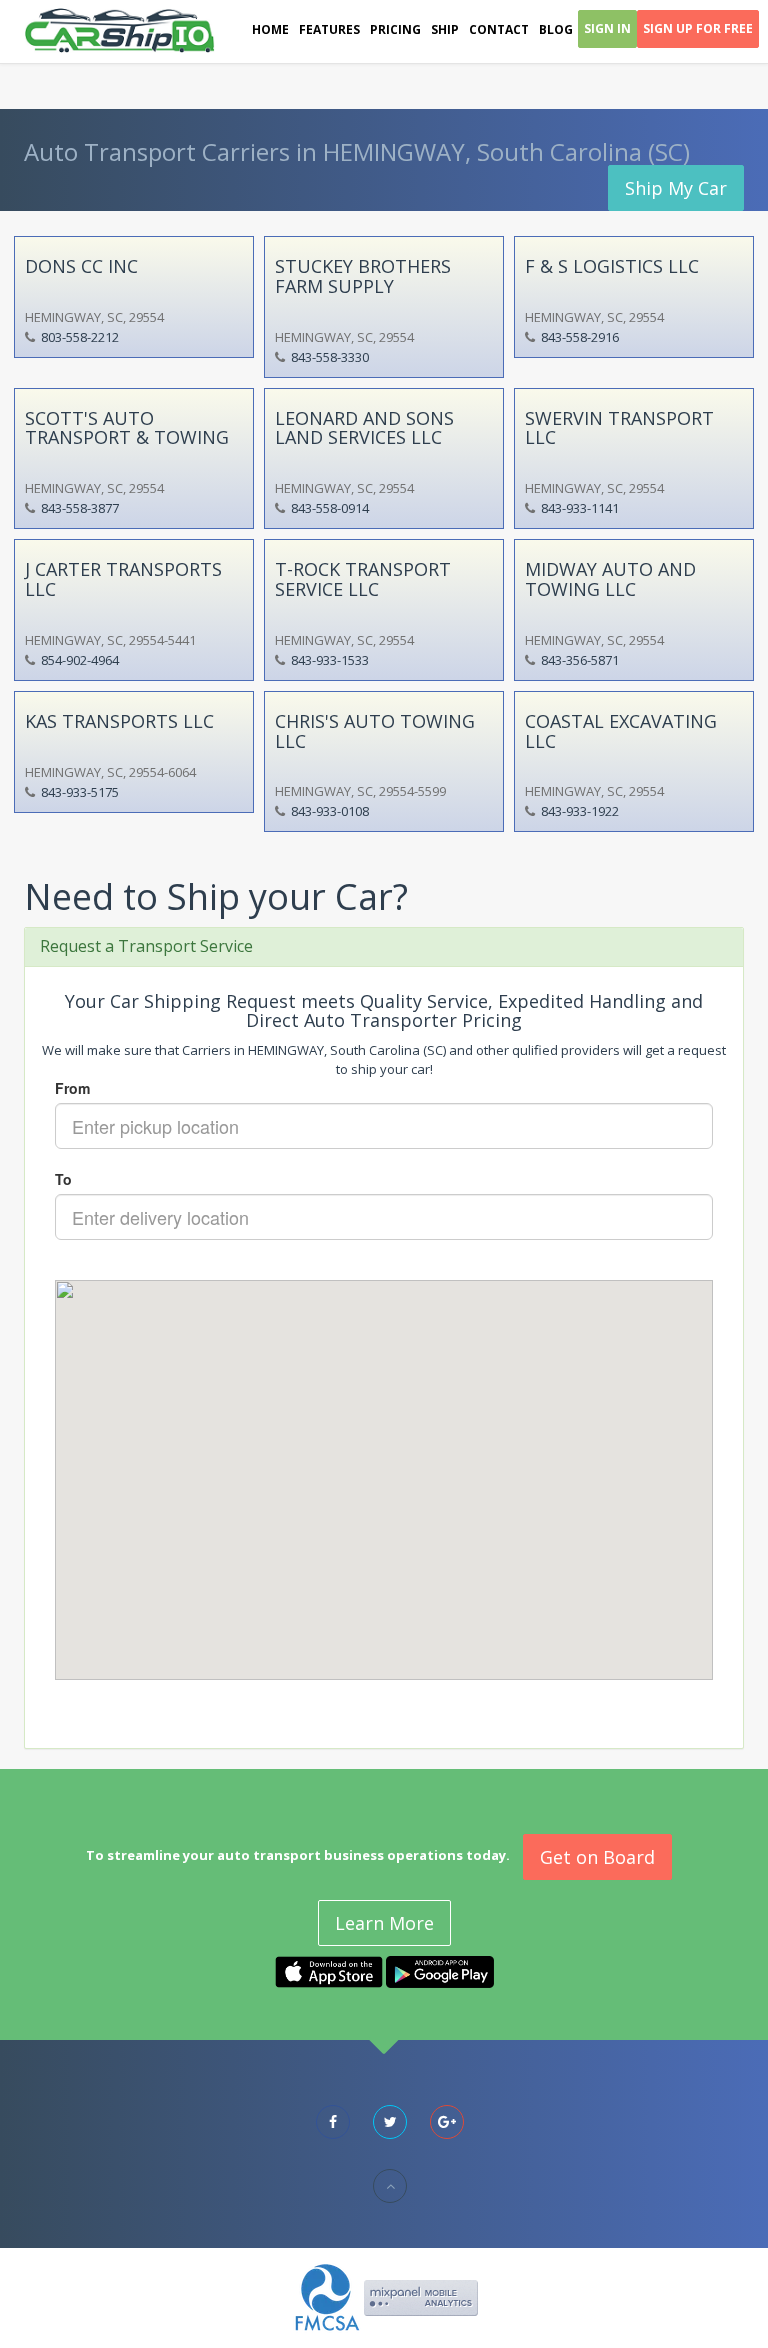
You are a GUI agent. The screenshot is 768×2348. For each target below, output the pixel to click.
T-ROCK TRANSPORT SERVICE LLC (363, 579)
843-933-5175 (80, 792)
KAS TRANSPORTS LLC (119, 721)
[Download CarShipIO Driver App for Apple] (329, 1970)
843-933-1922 (580, 811)
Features (329, 29)
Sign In (607, 28)
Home (270, 29)
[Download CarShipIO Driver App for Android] (440, 1970)
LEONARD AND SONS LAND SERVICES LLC (364, 428)
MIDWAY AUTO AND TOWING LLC (610, 579)
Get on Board (597, 1857)
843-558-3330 (330, 357)
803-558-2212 (80, 337)
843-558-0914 (330, 508)
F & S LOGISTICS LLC (612, 266)
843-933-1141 (580, 508)
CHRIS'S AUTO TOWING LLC (375, 731)
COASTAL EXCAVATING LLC (621, 731)
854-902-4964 (80, 660)
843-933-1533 (330, 660)
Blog (556, 29)
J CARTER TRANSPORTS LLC (123, 579)
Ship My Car (676, 188)
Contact (499, 29)
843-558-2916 (580, 337)
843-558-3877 (80, 508)
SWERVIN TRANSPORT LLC (619, 428)
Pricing (395, 29)
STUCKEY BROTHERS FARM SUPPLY (363, 276)
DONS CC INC (81, 266)
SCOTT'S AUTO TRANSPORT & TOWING (127, 428)
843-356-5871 (580, 660)
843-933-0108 (330, 811)
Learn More (384, 1923)
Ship (445, 29)
